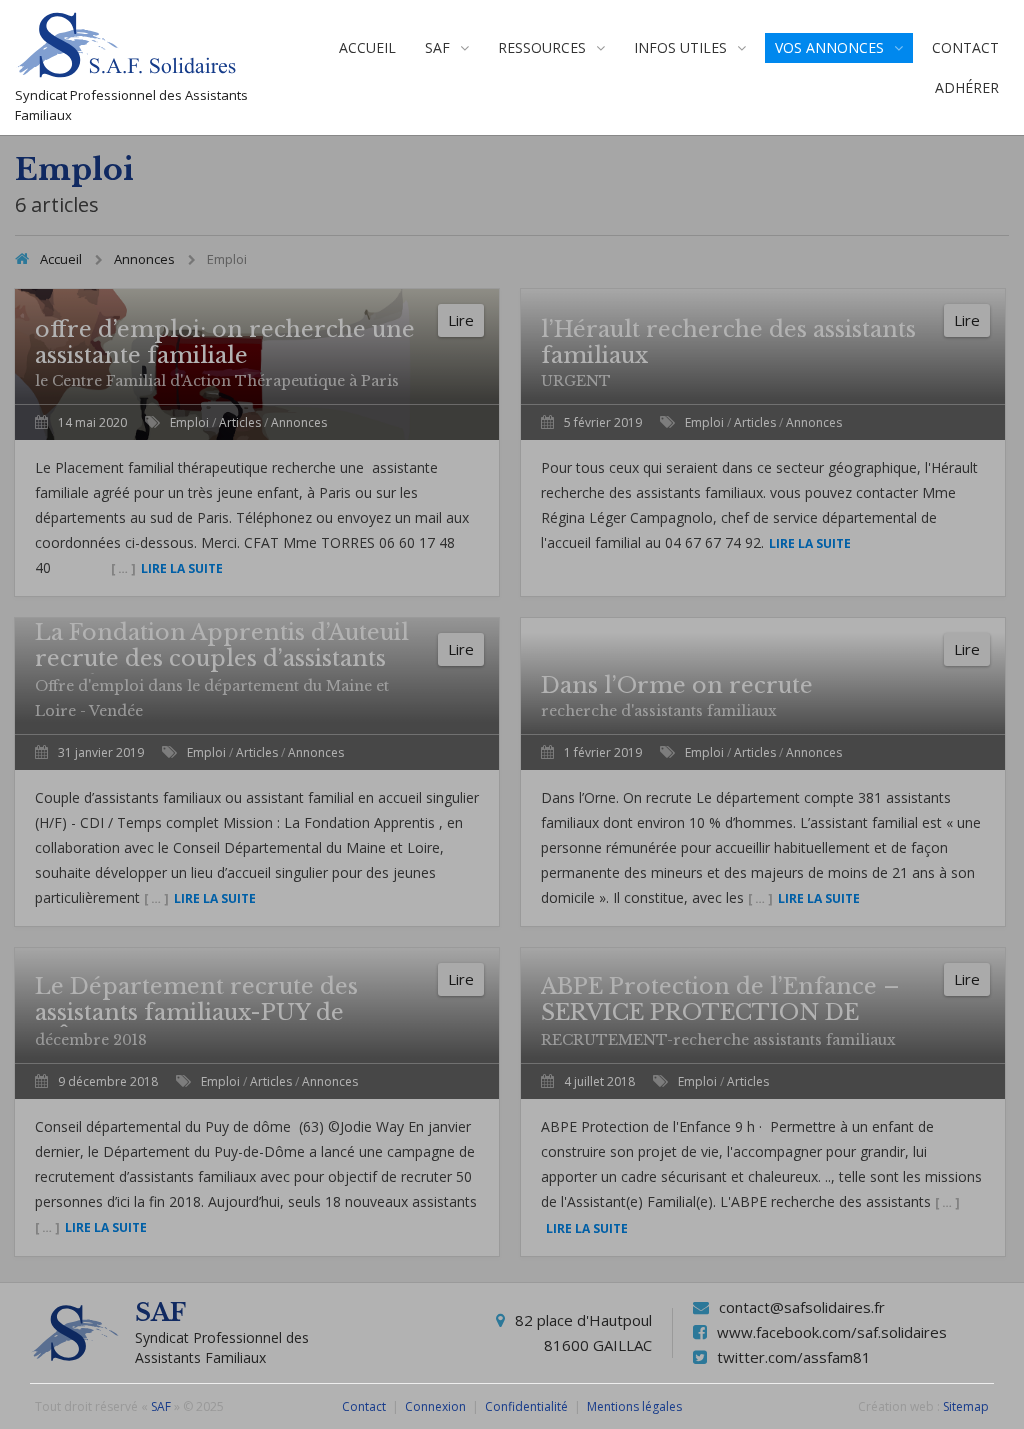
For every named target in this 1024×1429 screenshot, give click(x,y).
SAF (437, 47)
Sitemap (966, 1406)
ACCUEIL (367, 47)
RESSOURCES (542, 47)
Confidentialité (526, 1406)
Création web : (899, 1406)
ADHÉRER (967, 87)
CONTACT (965, 47)
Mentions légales (634, 1406)
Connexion (435, 1406)
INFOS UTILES (680, 47)
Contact (364, 1406)
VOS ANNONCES (829, 47)
